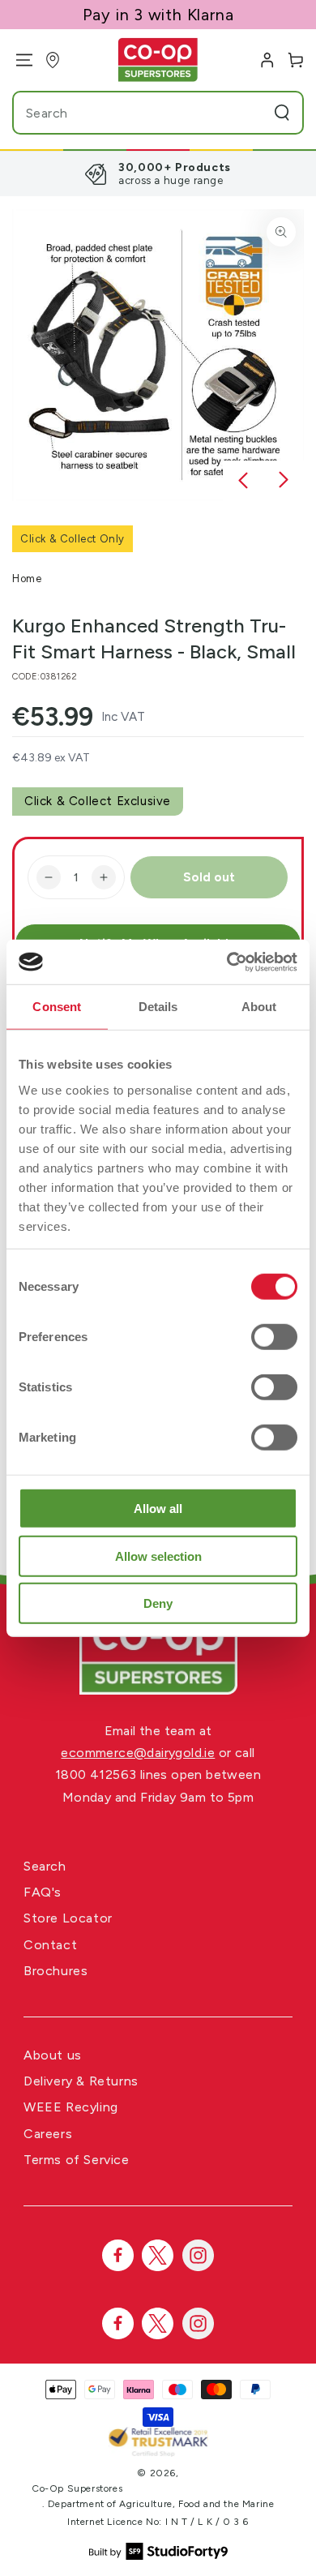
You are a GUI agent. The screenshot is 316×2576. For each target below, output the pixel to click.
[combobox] (127, 113)
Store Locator (68, 1918)
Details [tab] (158, 1007)
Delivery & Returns (81, 2081)
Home (27, 579)
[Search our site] (282, 113)
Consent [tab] (57, 1007)
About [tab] (259, 1007)
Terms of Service (77, 2160)
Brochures (56, 1971)
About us (53, 2055)
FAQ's (43, 1892)
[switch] (274, 1337)
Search (45, 1866)
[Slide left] (243, 481)
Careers (48, 2134)
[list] (158, 174)
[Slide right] (284, 481)
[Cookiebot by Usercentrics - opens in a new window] (227, 962)
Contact (50, 1945)
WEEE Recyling (71, 2107)
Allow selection (158, 1556)
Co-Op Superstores (77, 2488)
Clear (251, 113)
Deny (158, 1603)
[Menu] (18, 60)
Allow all (158, 1509)
